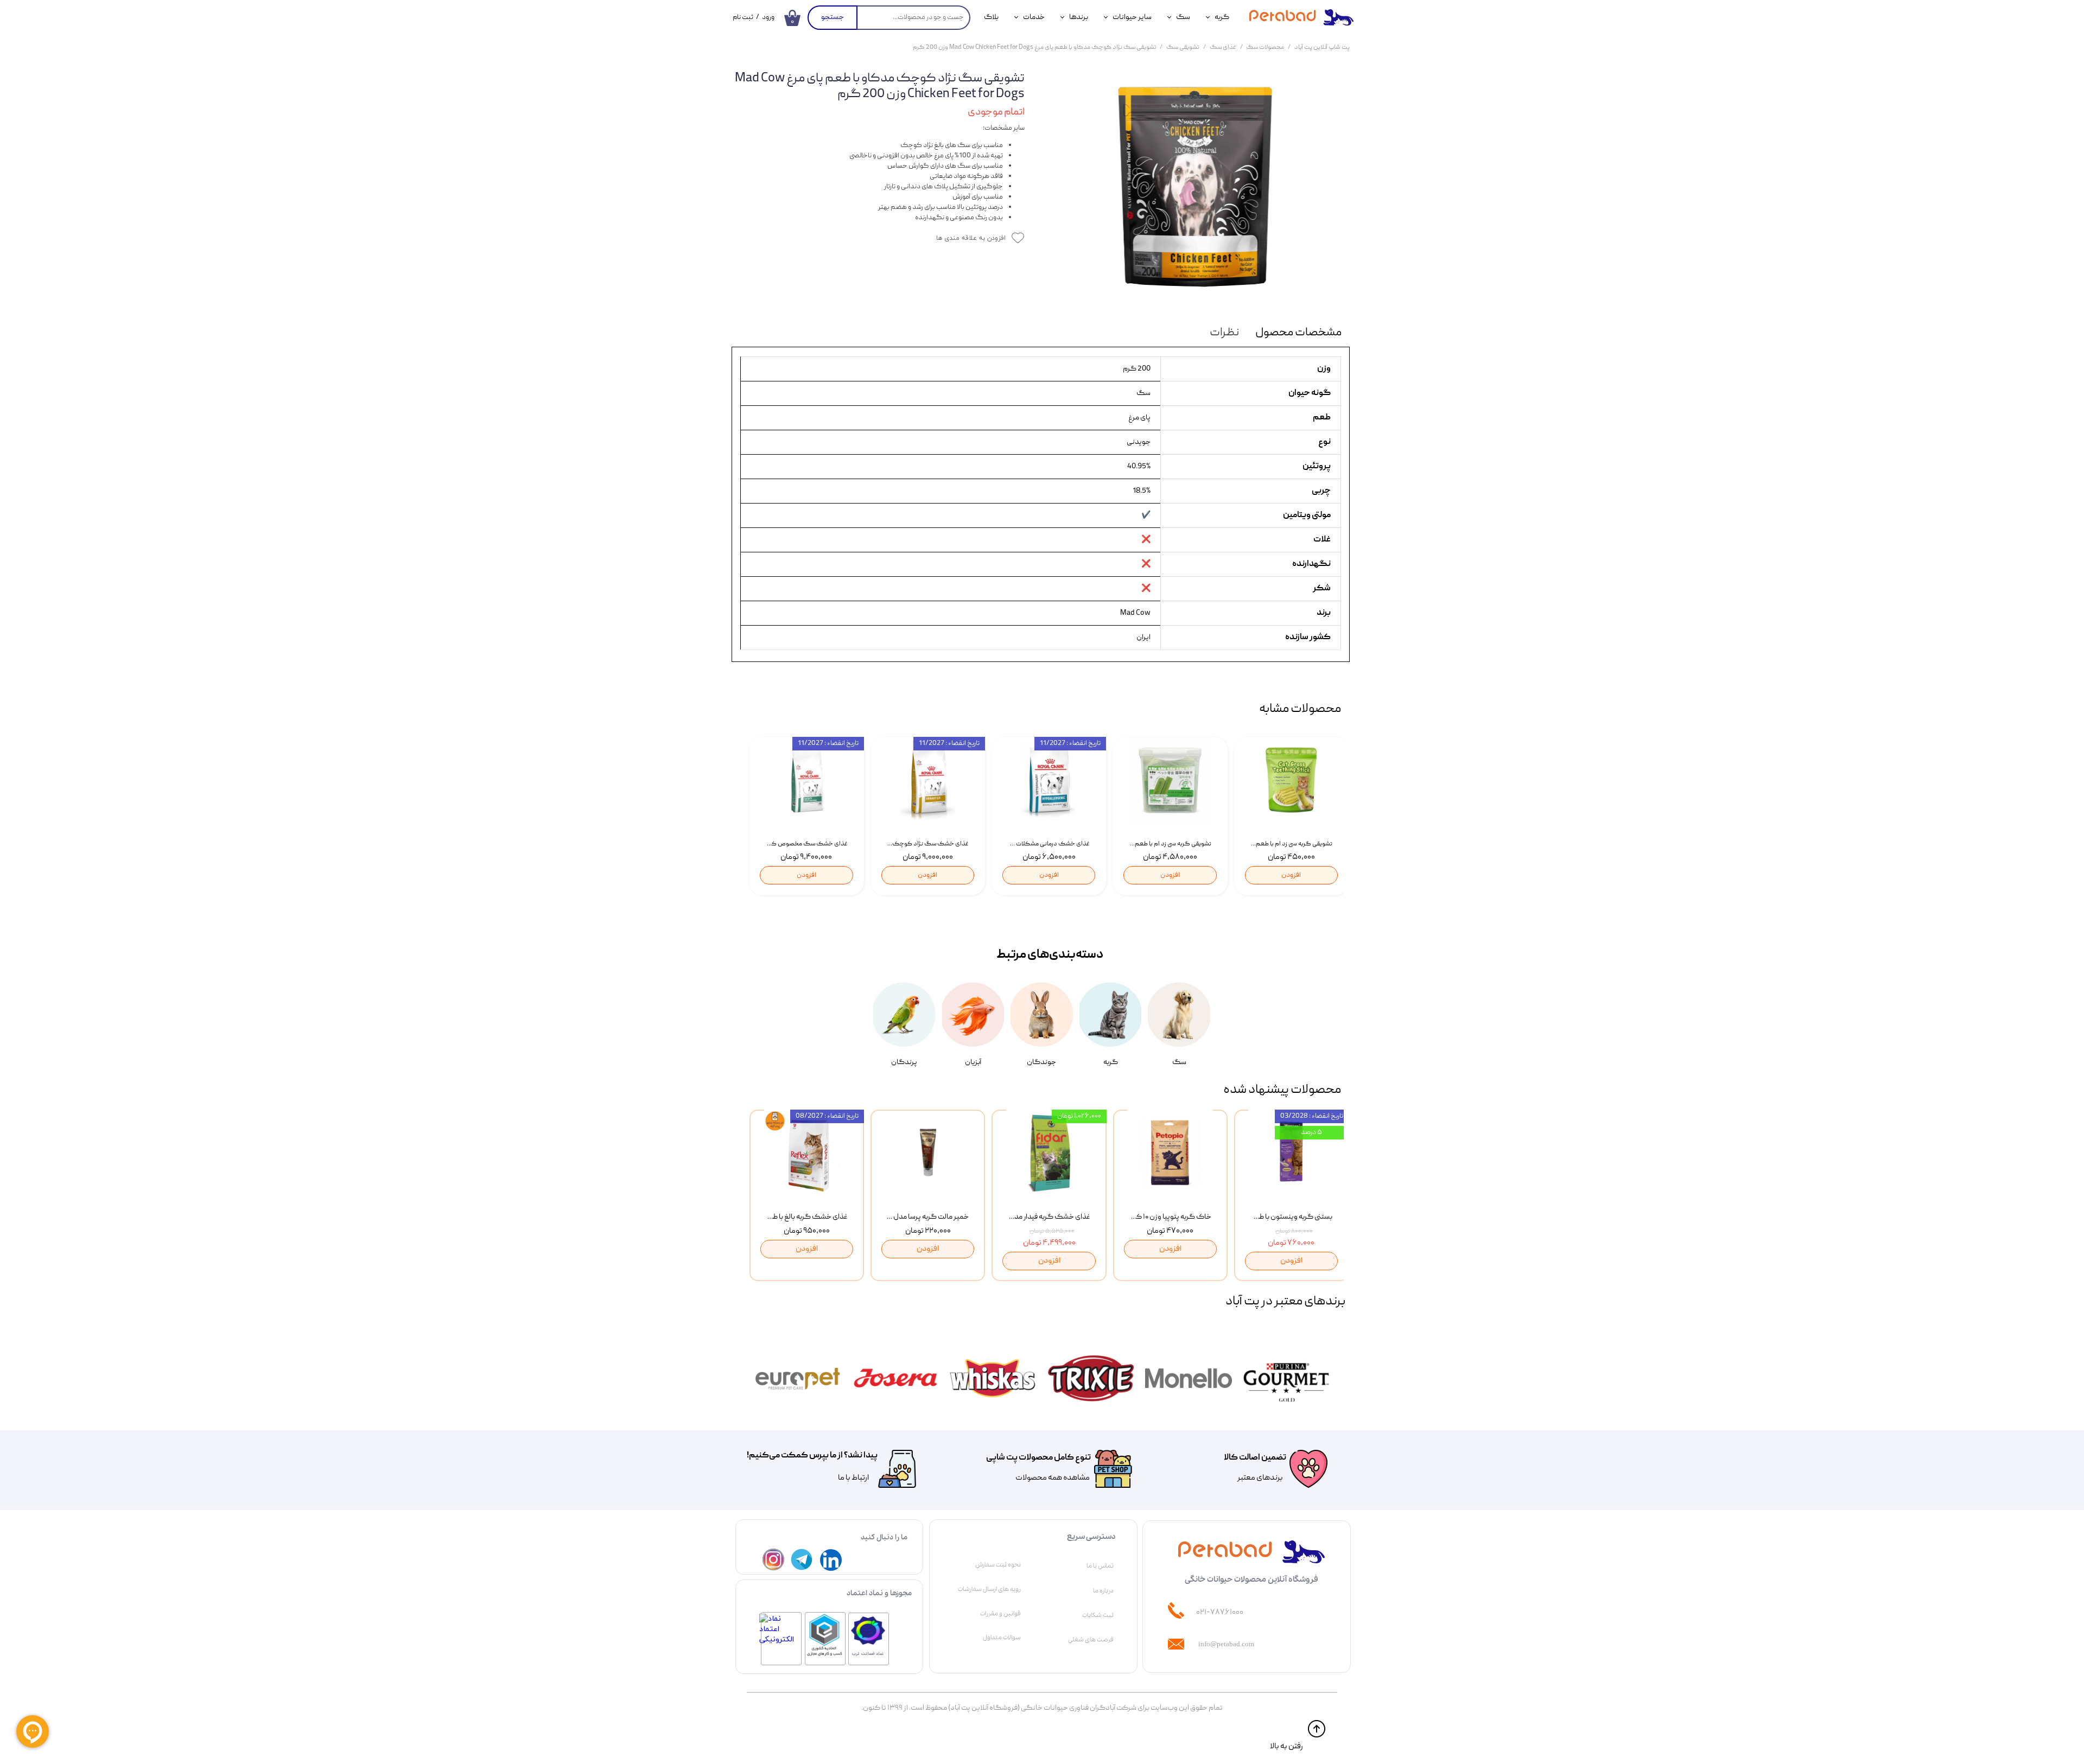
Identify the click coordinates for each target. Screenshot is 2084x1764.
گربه (1222, 17)
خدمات (1034, 17)
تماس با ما (1100, 1566)
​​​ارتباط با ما (853, 1478)
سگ (1183, 17)
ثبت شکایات (1098, 1615)
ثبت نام (743, 18)
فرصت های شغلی (1091, 1640)
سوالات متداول (1002, 1638)
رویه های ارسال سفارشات (989, 1589)
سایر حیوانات (1132, 17)
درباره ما (1103, 1591)
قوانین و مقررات (1000, 1614)
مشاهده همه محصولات (1053, 1478)
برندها (1079, 17)
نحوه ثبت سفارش (998, 1565)
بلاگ (991, 17)
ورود (768, 18)
